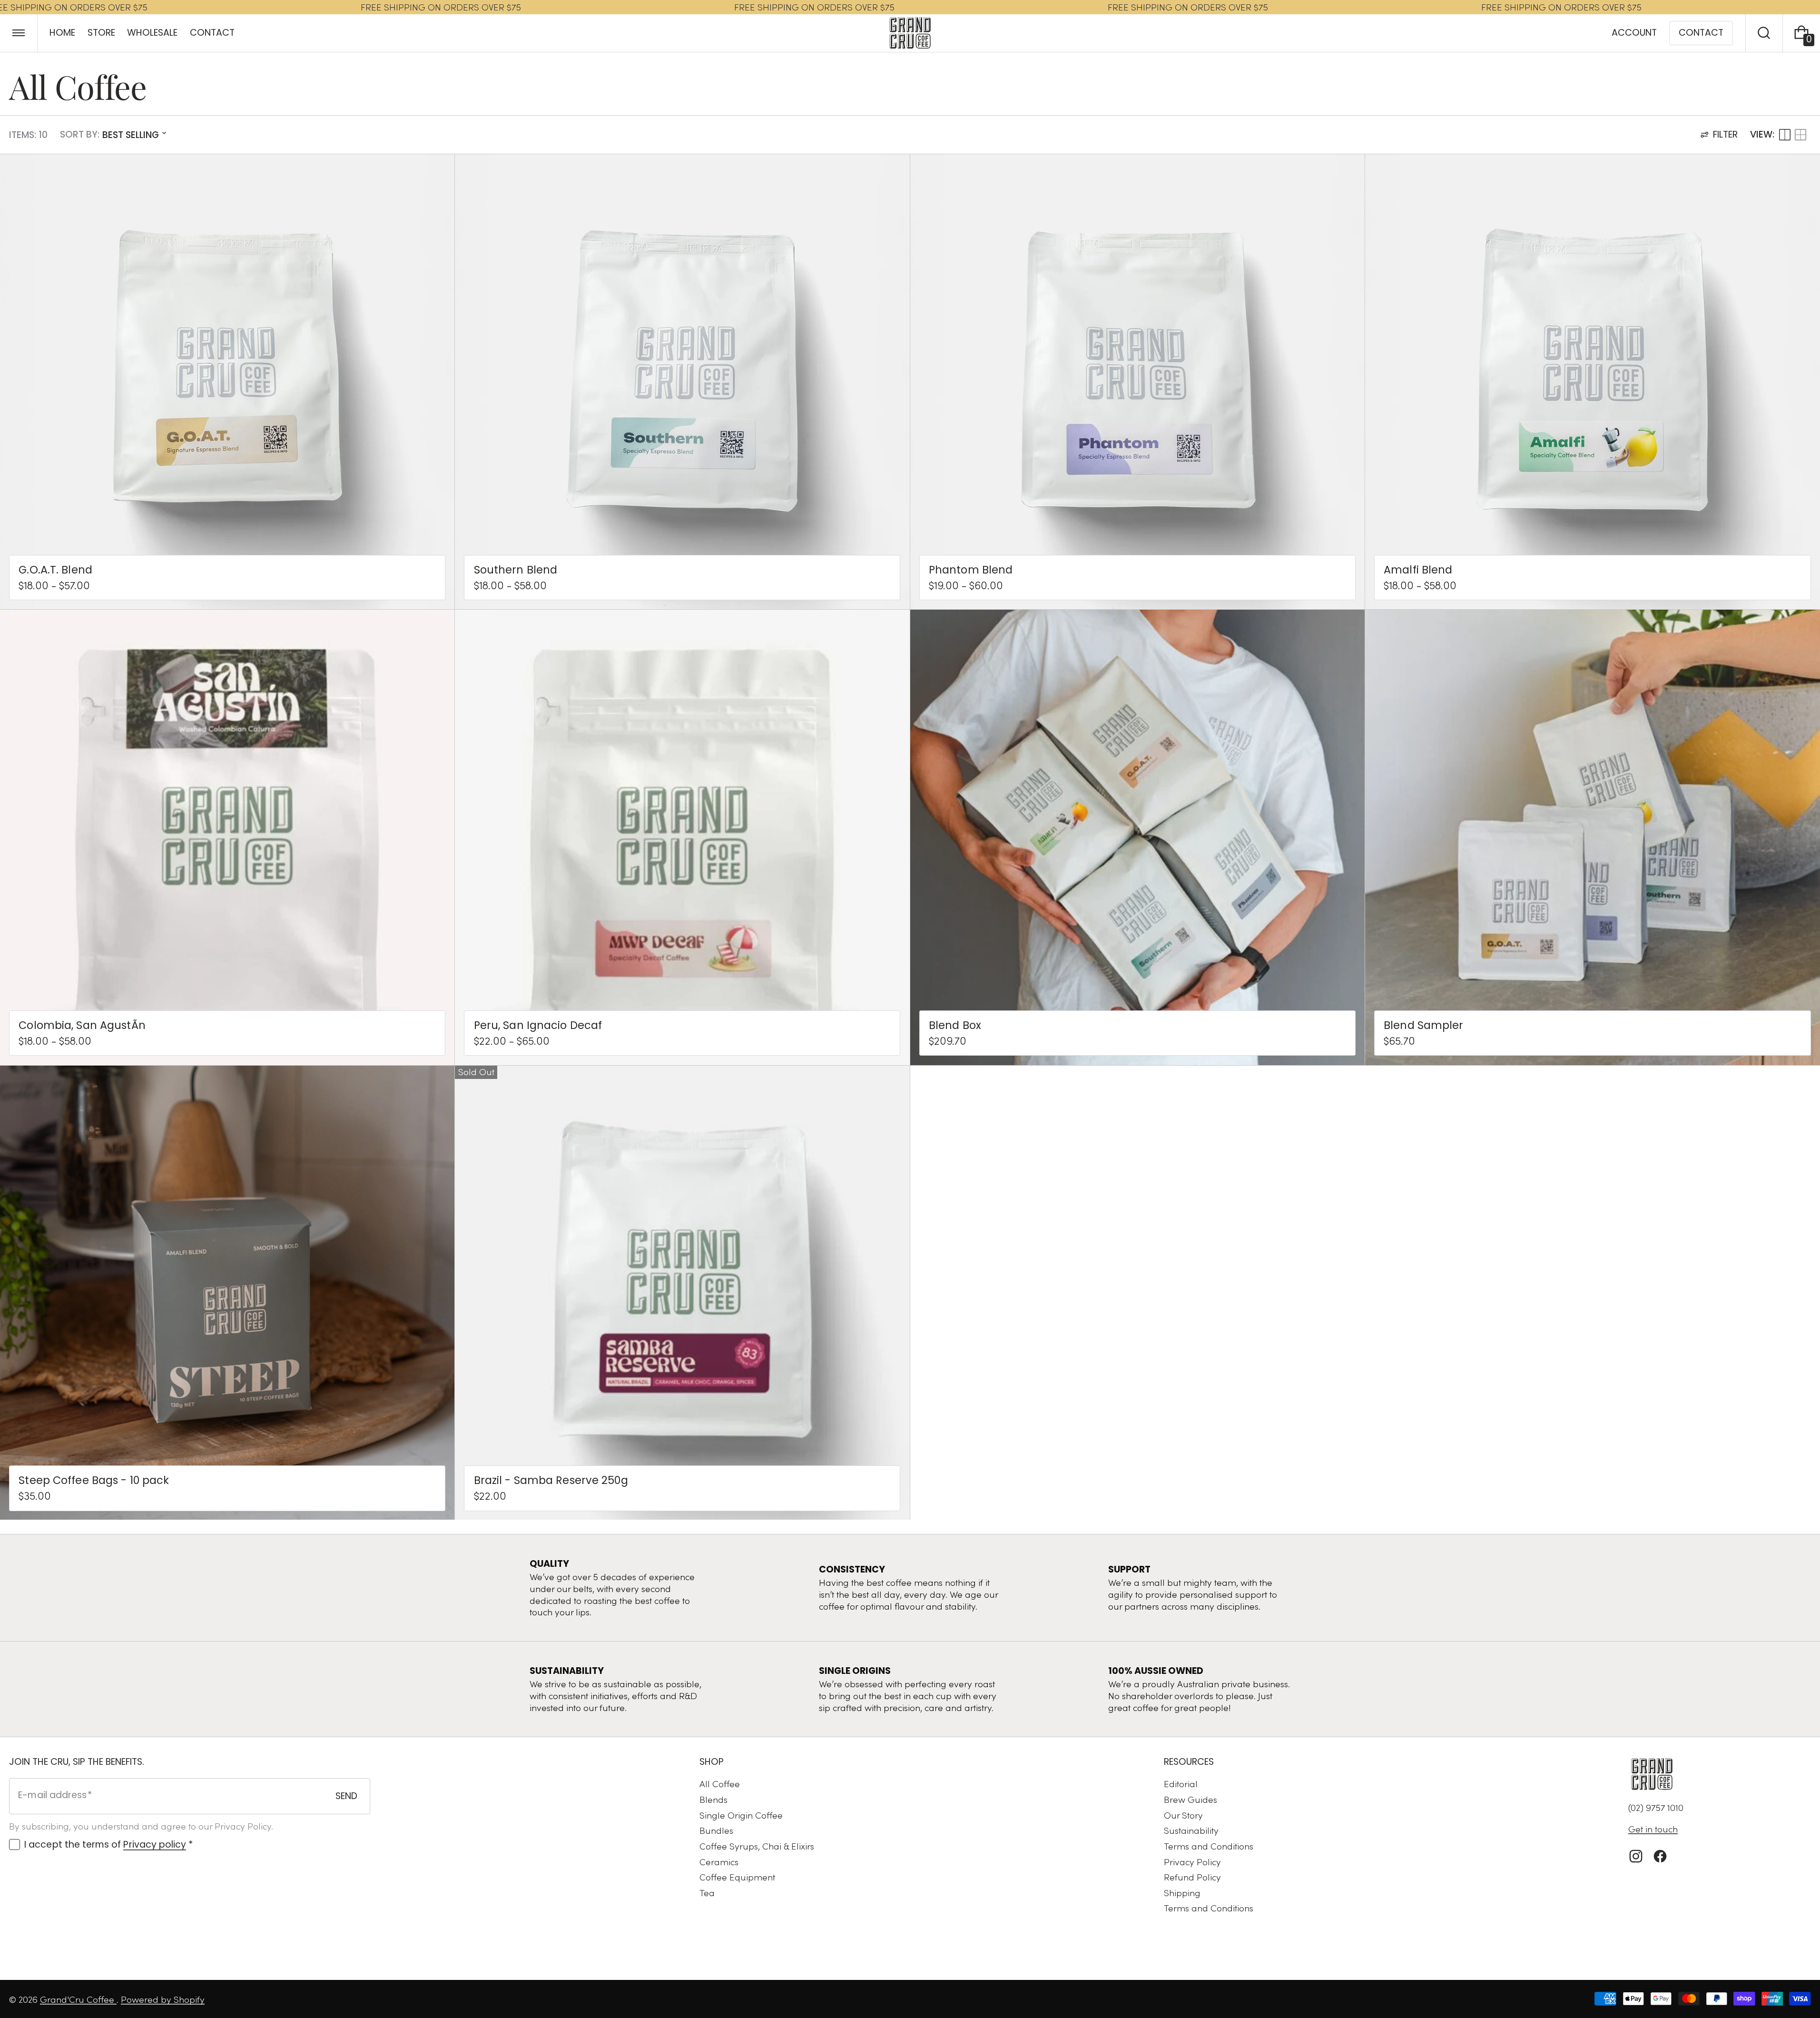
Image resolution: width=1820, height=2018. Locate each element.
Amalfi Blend (1418, 570)
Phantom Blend (971, 570)
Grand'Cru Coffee (78, 1999)
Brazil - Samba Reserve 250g (551, 1480)
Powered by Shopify (163, 1999)
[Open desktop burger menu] (19, 33)
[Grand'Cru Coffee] (1652, 1774)
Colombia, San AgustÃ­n (82, 1025)
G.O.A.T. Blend (55, 570)
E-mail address (52, 1795)
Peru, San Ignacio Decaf (538, 1025)
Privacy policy (155, 1845)
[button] (1764, 33)
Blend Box (955, 1025)
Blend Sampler (1423, 1025)
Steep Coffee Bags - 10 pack (94, 1480)
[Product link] (227, 382)
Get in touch (1653, 1829)
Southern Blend (516, 570)
